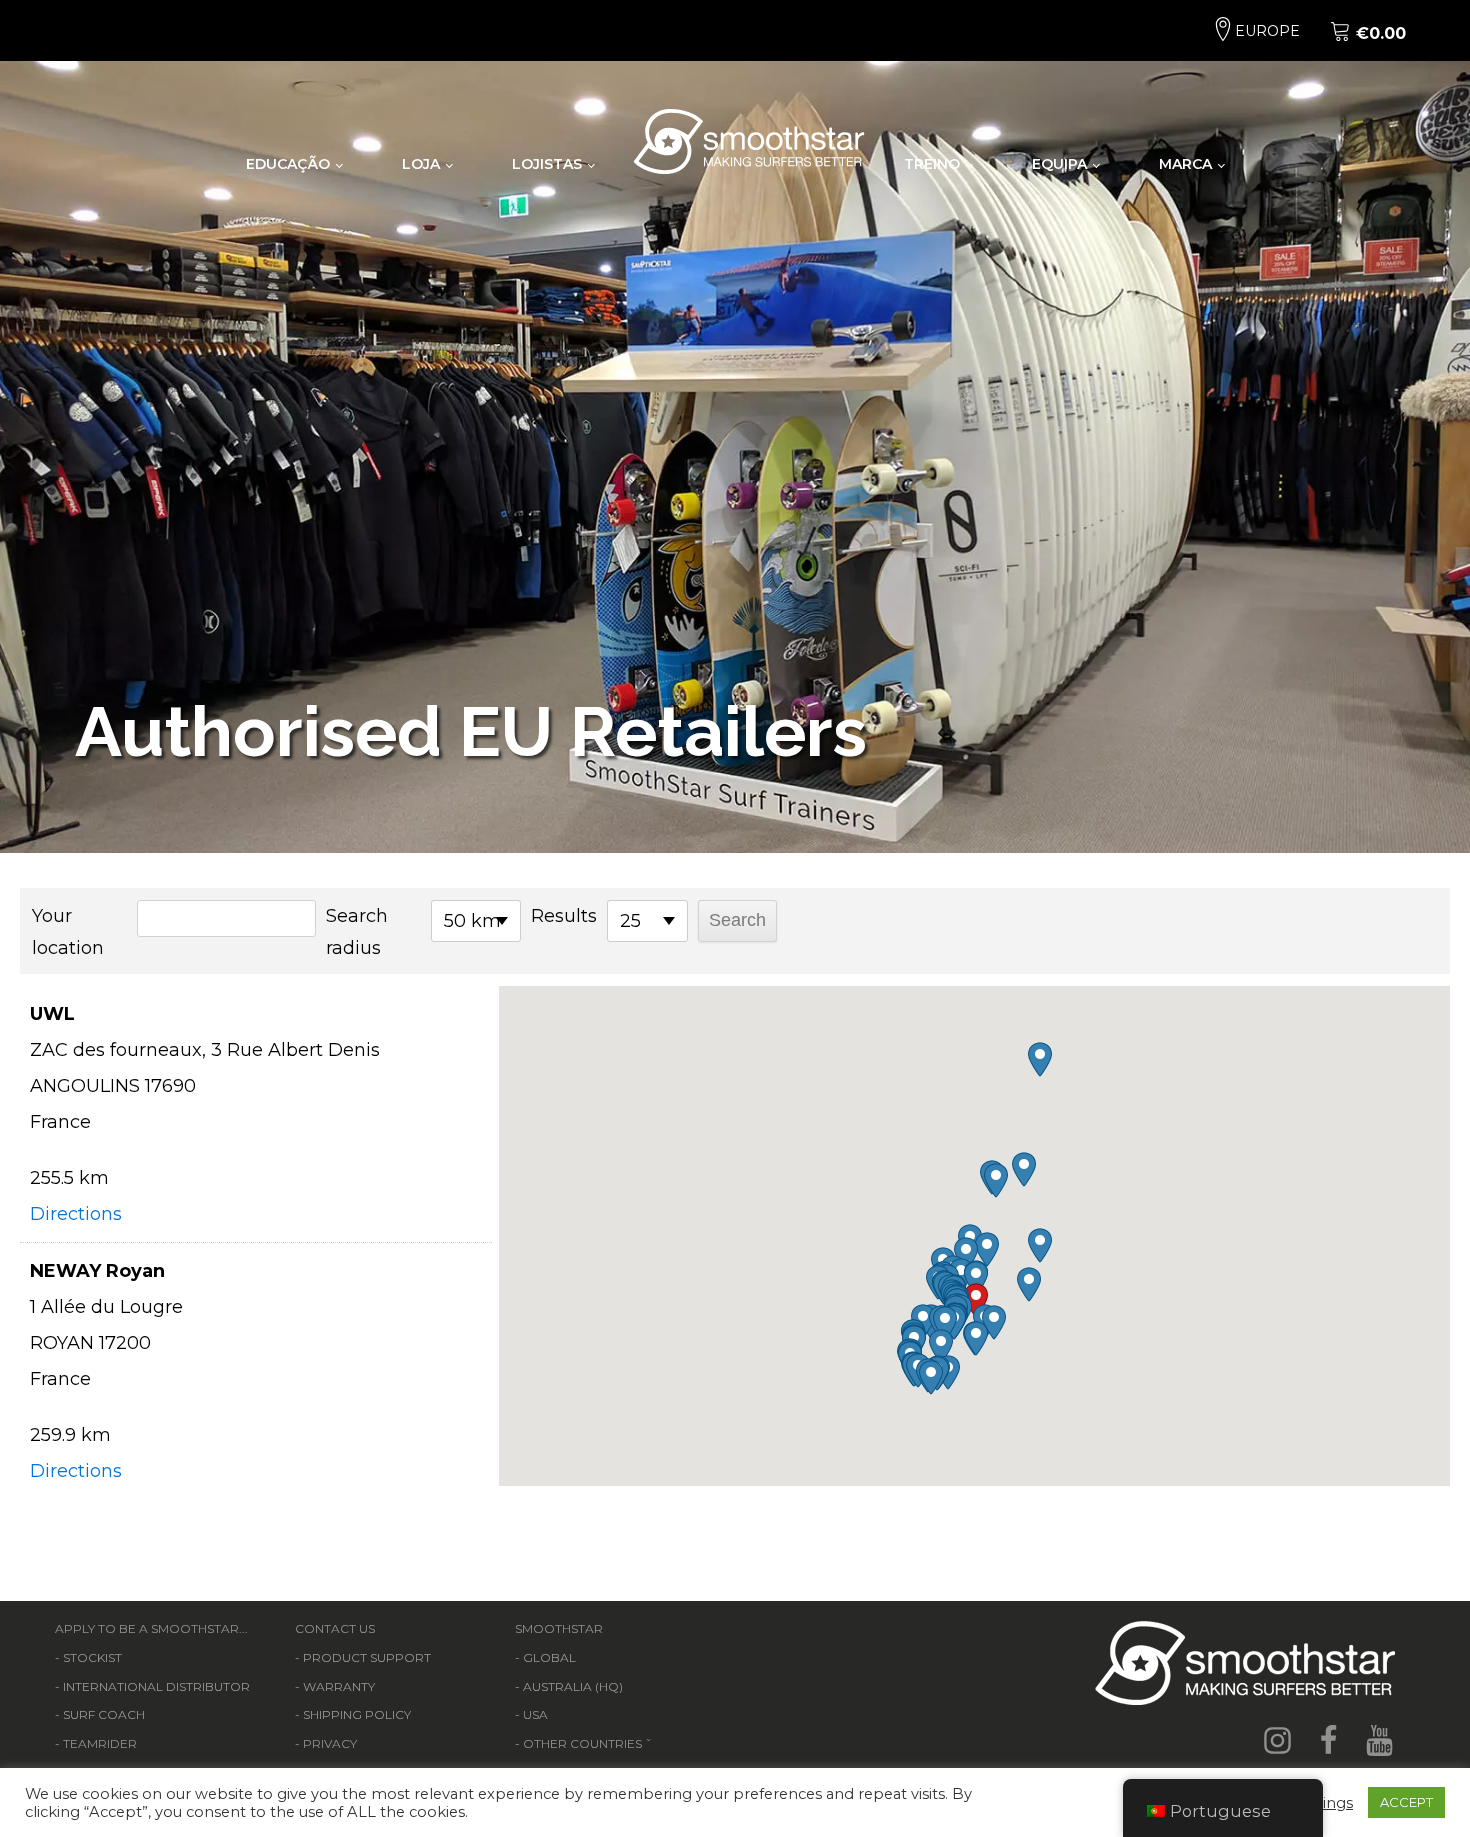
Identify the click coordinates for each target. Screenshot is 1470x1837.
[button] (976, 1300)
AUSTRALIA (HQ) (573, 1686)
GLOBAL (549, 1657)
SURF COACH (104, 1714)
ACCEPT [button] (1406, 1802)
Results (564, 916)
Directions (76, 1214)
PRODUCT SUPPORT (367, 1657)
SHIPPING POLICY (357, 1714)
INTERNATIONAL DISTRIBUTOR (156, 1686)
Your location (68, 932)
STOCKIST (92, 1657)
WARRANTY (339, 1686)
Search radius (357, 932)
